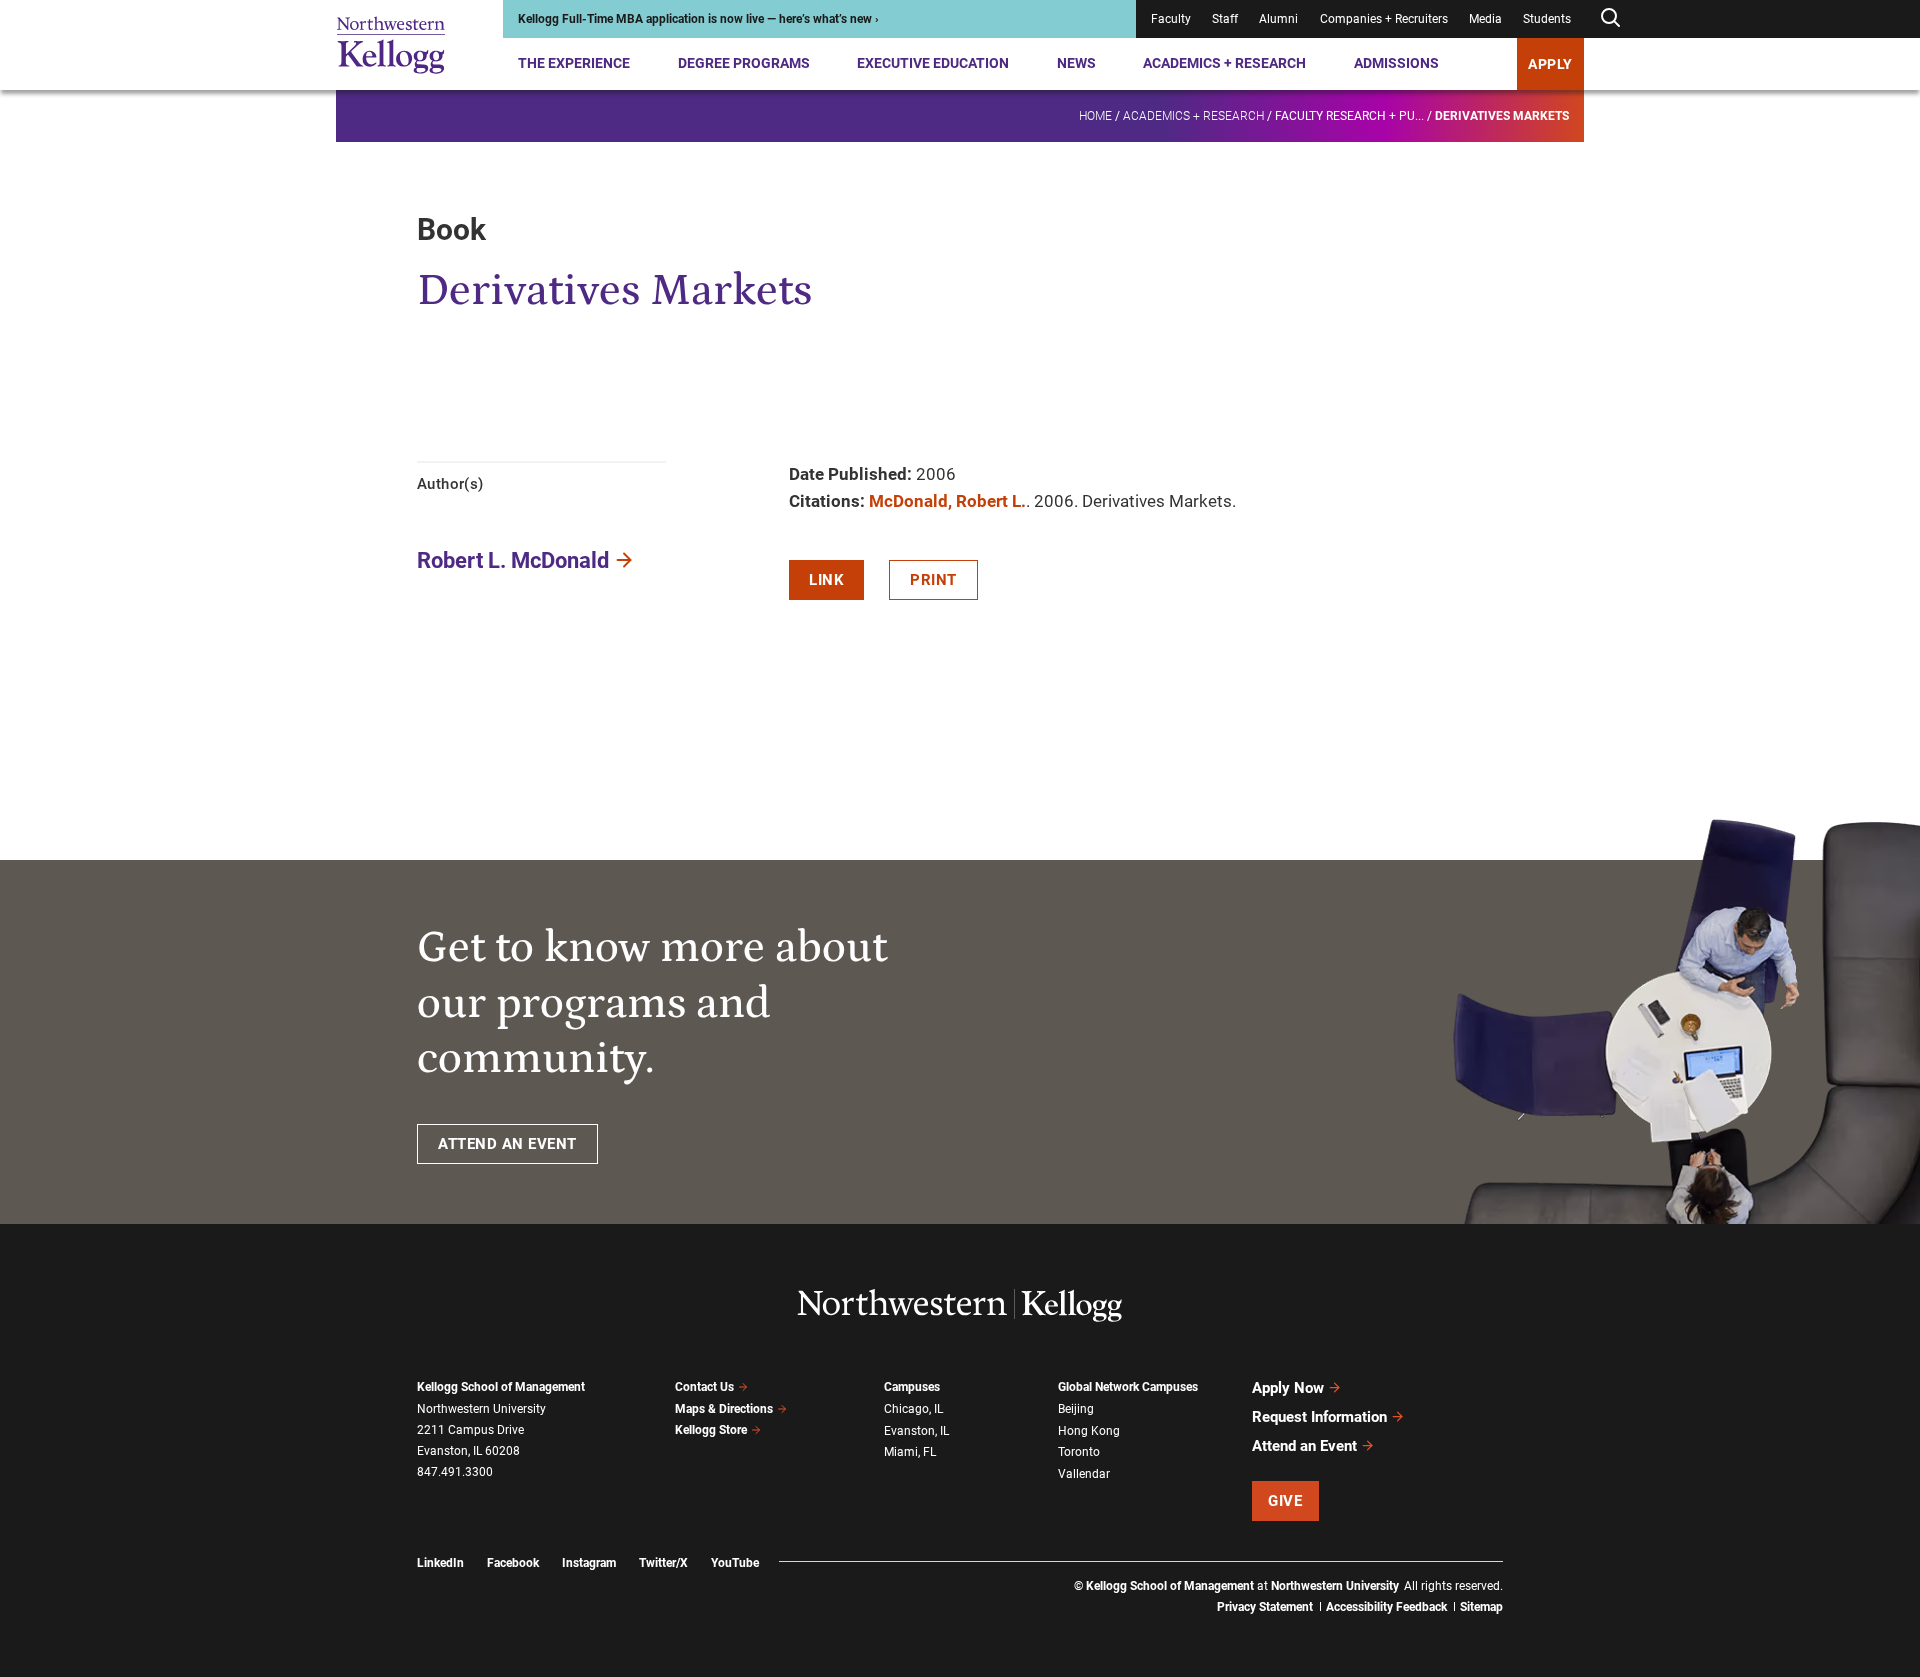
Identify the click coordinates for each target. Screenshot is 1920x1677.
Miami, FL (910, 1452)
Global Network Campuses (1128, 1387)
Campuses (912, 1387)
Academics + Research (1224, 63)
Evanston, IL (916, 1431)
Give (1285, 1501)
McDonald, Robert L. (947, 501)
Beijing (1076, 1409)
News (1076, 63)
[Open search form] (1610, 18)
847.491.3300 (455, 1472)
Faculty (1171, 19)
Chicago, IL (913, 1409)
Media (1485, 19)
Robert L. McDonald (513, 560)
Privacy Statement (1265, 1607)
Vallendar (1084, 1474)
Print (933, 580)
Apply (1550, 64)
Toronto (1079, 1452)
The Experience (574, 63)
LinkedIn (440, 1563)
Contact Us (704, 1387)
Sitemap (1481, 1607)
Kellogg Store (711, 1430)
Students (1547, 19)
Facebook (513, 1563)
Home (1095, 116)
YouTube (735, 1563)
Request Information (1319, 1417)
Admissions (1396, 63)
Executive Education (933, 63)
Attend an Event (1304, 1446)
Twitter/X (663, 1563)
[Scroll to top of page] (1529, 1573)
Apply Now (1288, 1388)
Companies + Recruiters (1384, 19)
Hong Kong (1089, 1431)
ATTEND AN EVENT (507, 1144)
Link (826, 580)
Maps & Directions (724, 1409)
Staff (1225, 19)
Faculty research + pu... (1349, 116)
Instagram (589, 1563)
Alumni (1278, 19)
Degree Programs (744, 63)
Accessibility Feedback (1386, 1607)
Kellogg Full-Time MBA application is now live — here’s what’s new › (698, 19)
